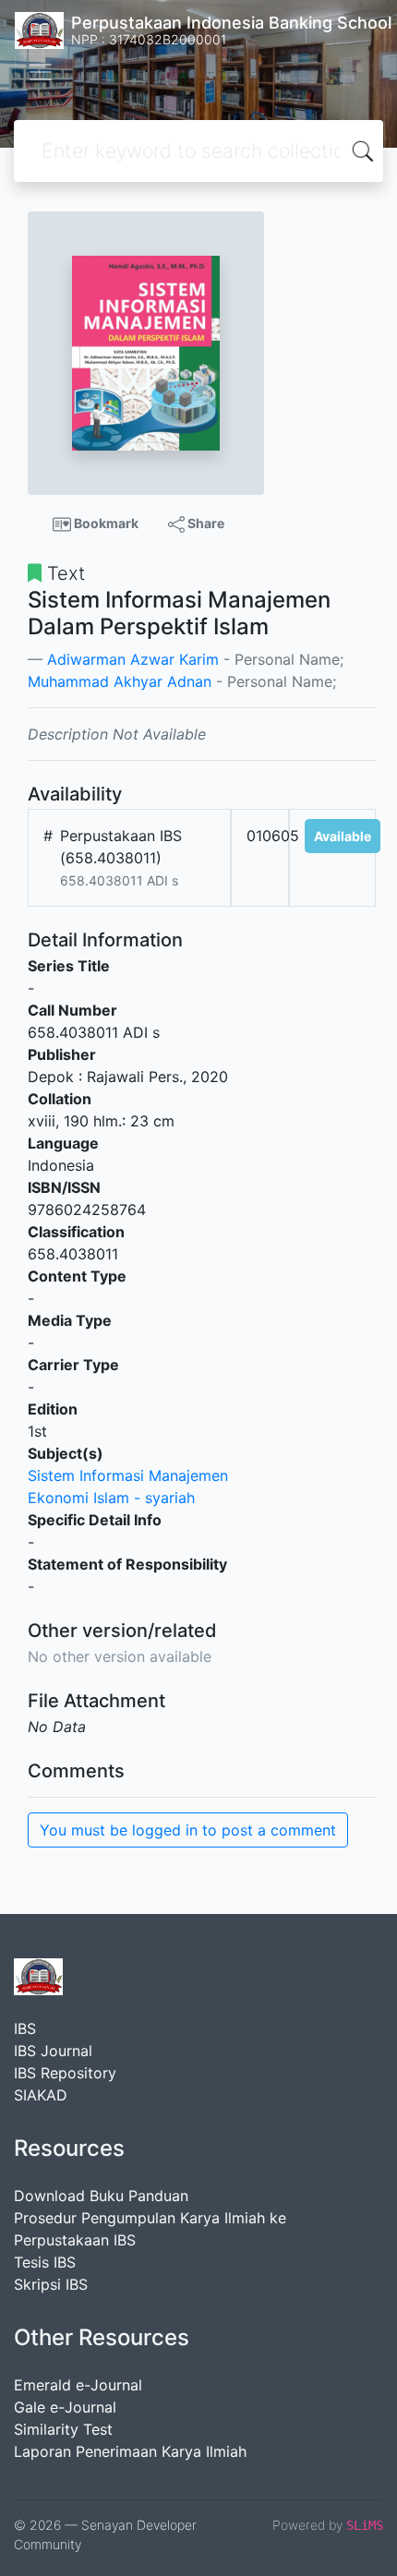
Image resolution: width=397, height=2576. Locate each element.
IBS (25, 2028)
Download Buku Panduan (101, 2196)
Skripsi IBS (51, 2284)
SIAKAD (41, 2095)
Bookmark (105, 523)
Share (205, 523)
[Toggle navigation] (41, 72)
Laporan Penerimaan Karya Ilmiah (130, 2451)
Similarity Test (63, 2429)
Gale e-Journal (65, 2407)
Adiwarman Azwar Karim (133, 659)
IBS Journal (53, 2051)
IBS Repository (65, 2073)
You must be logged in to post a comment (188, 1830)
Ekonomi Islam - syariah (111, 1498)
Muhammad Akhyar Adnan (120, 681)
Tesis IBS (45, 2262)
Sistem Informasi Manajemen (128, 1475)
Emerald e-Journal (78, 2385)
